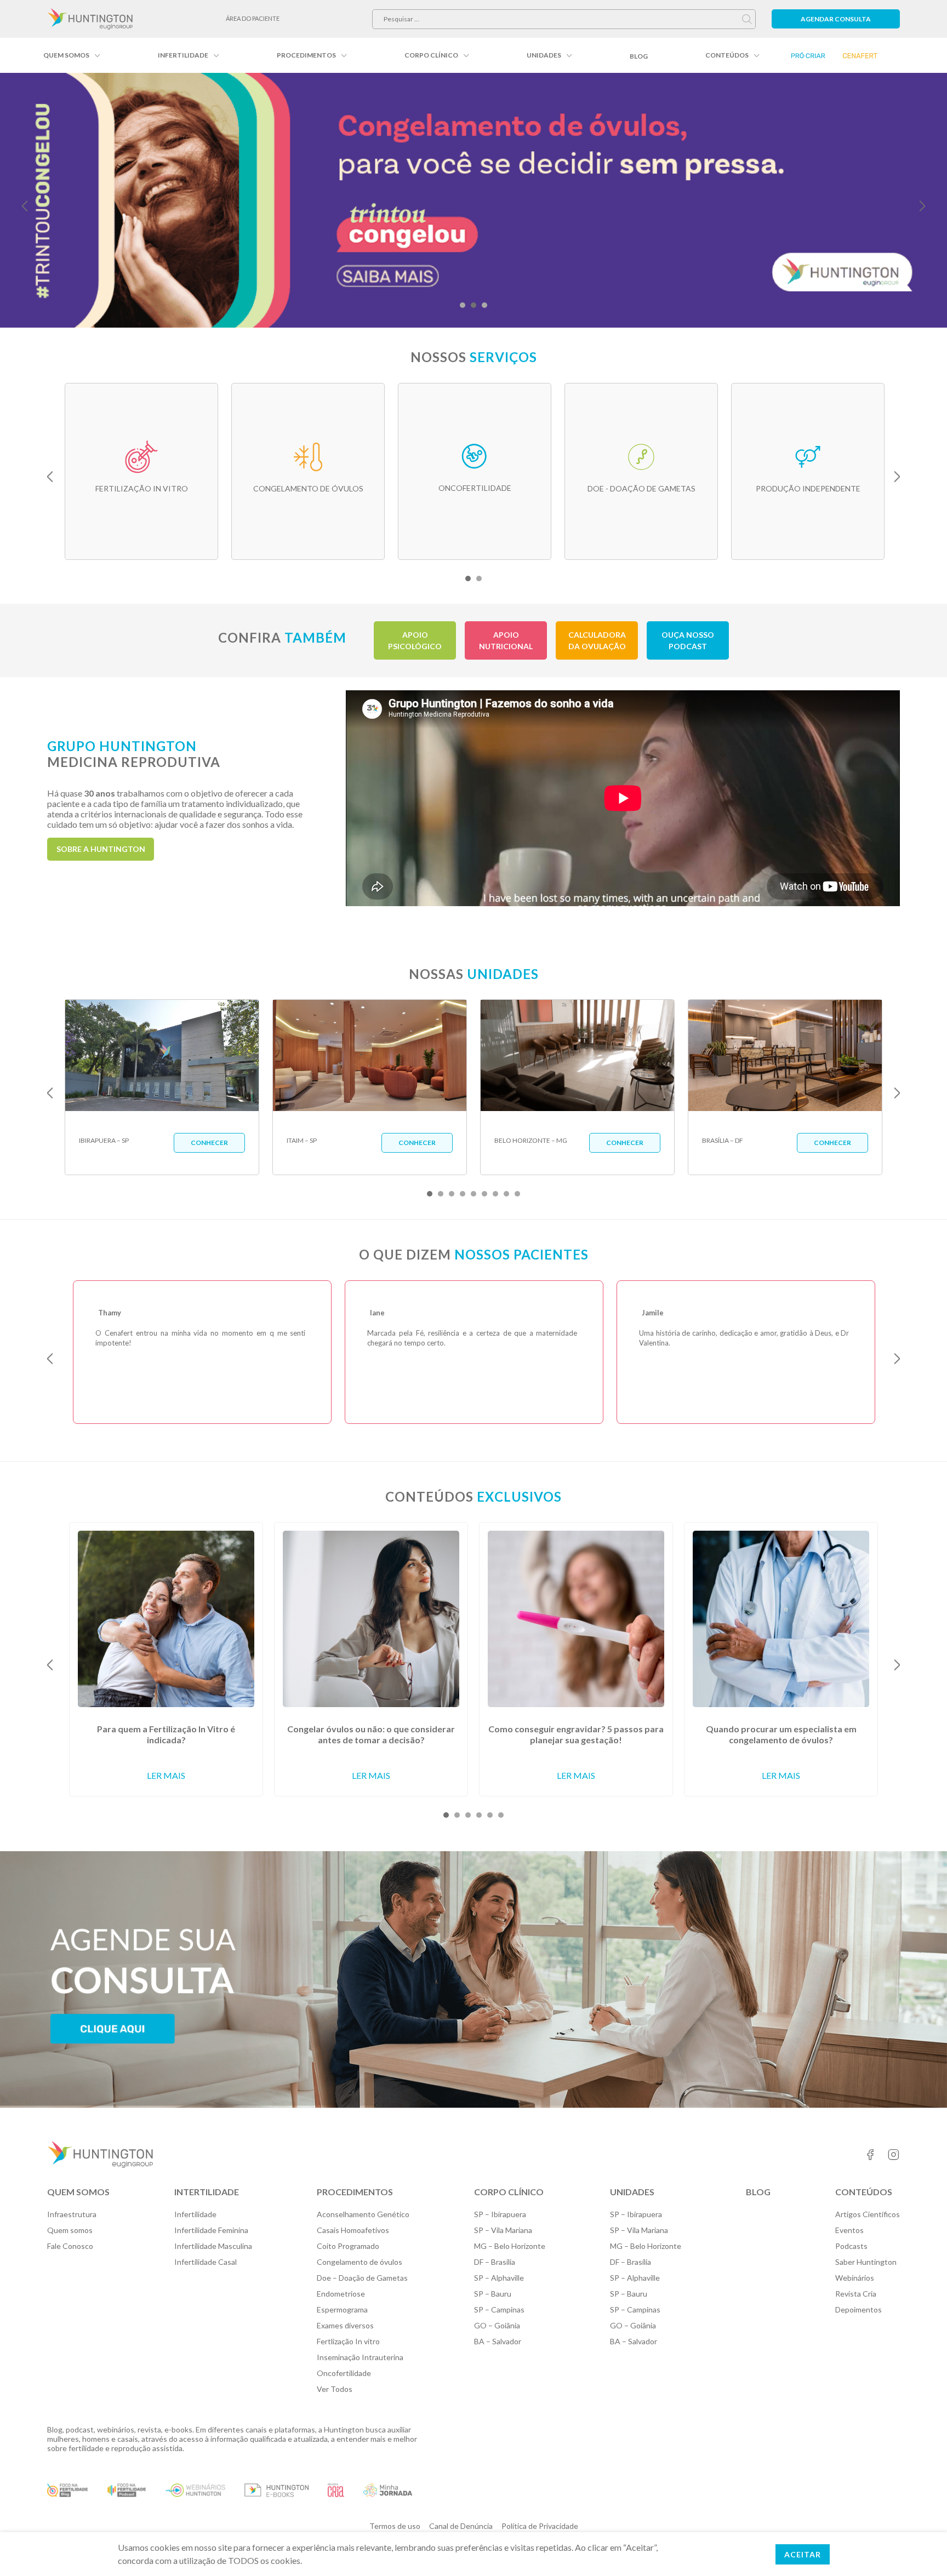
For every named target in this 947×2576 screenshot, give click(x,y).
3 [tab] (484, 305)
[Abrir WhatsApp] (920, 2548)
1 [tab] (463, 305)
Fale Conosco (70, 2246)
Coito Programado (348, 2246)
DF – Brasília (495, 2262)
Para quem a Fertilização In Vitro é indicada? (166, 1734)
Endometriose (341, 2294)
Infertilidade (183, 55)
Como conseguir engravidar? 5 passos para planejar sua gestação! (576, 1734)
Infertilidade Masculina (213, 2246)
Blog (639, 56)
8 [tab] (506, 1194)
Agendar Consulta (836, 19)
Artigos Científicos (868, 2214)
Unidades (544, 55)
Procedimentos (306, 55)
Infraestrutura (72, 2214)
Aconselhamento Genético (363, 2214)
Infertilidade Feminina (211, 2230)
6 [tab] (484, 1194)
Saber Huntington (866, 2262)
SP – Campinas (499, 2309)
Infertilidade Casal (206, 2262)
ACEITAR (803, 2554)
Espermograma (342, 2309)
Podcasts (851, 2246)
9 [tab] (517, 1194)
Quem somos (66, 55)
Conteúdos (727, 55)
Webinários (855, 2278)
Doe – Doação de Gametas (362, 2278)
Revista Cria (856, 2294)
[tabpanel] (473, 200)
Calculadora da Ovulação (597, 640)
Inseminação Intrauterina (360, 2357)
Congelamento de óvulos (360, 2262)
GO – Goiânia (497, 2325)
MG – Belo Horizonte (510, 2246)
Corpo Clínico (431, 55)
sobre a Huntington (101, 849)
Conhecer (209, 1143)
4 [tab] (463, 1194)
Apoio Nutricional (506, 640)
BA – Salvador (498, 2341)
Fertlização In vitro (348, 2341)
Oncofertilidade (344, 2373)
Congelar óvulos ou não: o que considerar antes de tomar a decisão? (371, 1734)
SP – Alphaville (499, 2278)
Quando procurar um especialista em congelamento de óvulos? (781, 1734)
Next (922, 206)
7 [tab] (495, 1194)
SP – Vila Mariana (503, 2230)
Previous (25, 206)
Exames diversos (345, 2325)
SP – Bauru (493, 2294)
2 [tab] (473, 305)
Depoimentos (858, 2309)
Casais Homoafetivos (353, 2230)
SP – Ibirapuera (500, 2214)
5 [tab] (473, 1194)
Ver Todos (335, 2389)
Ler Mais (166, 1775)
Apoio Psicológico (415, 640)
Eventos (849, 2230)
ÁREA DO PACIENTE (253, 18)
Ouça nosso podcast (688, 640)
